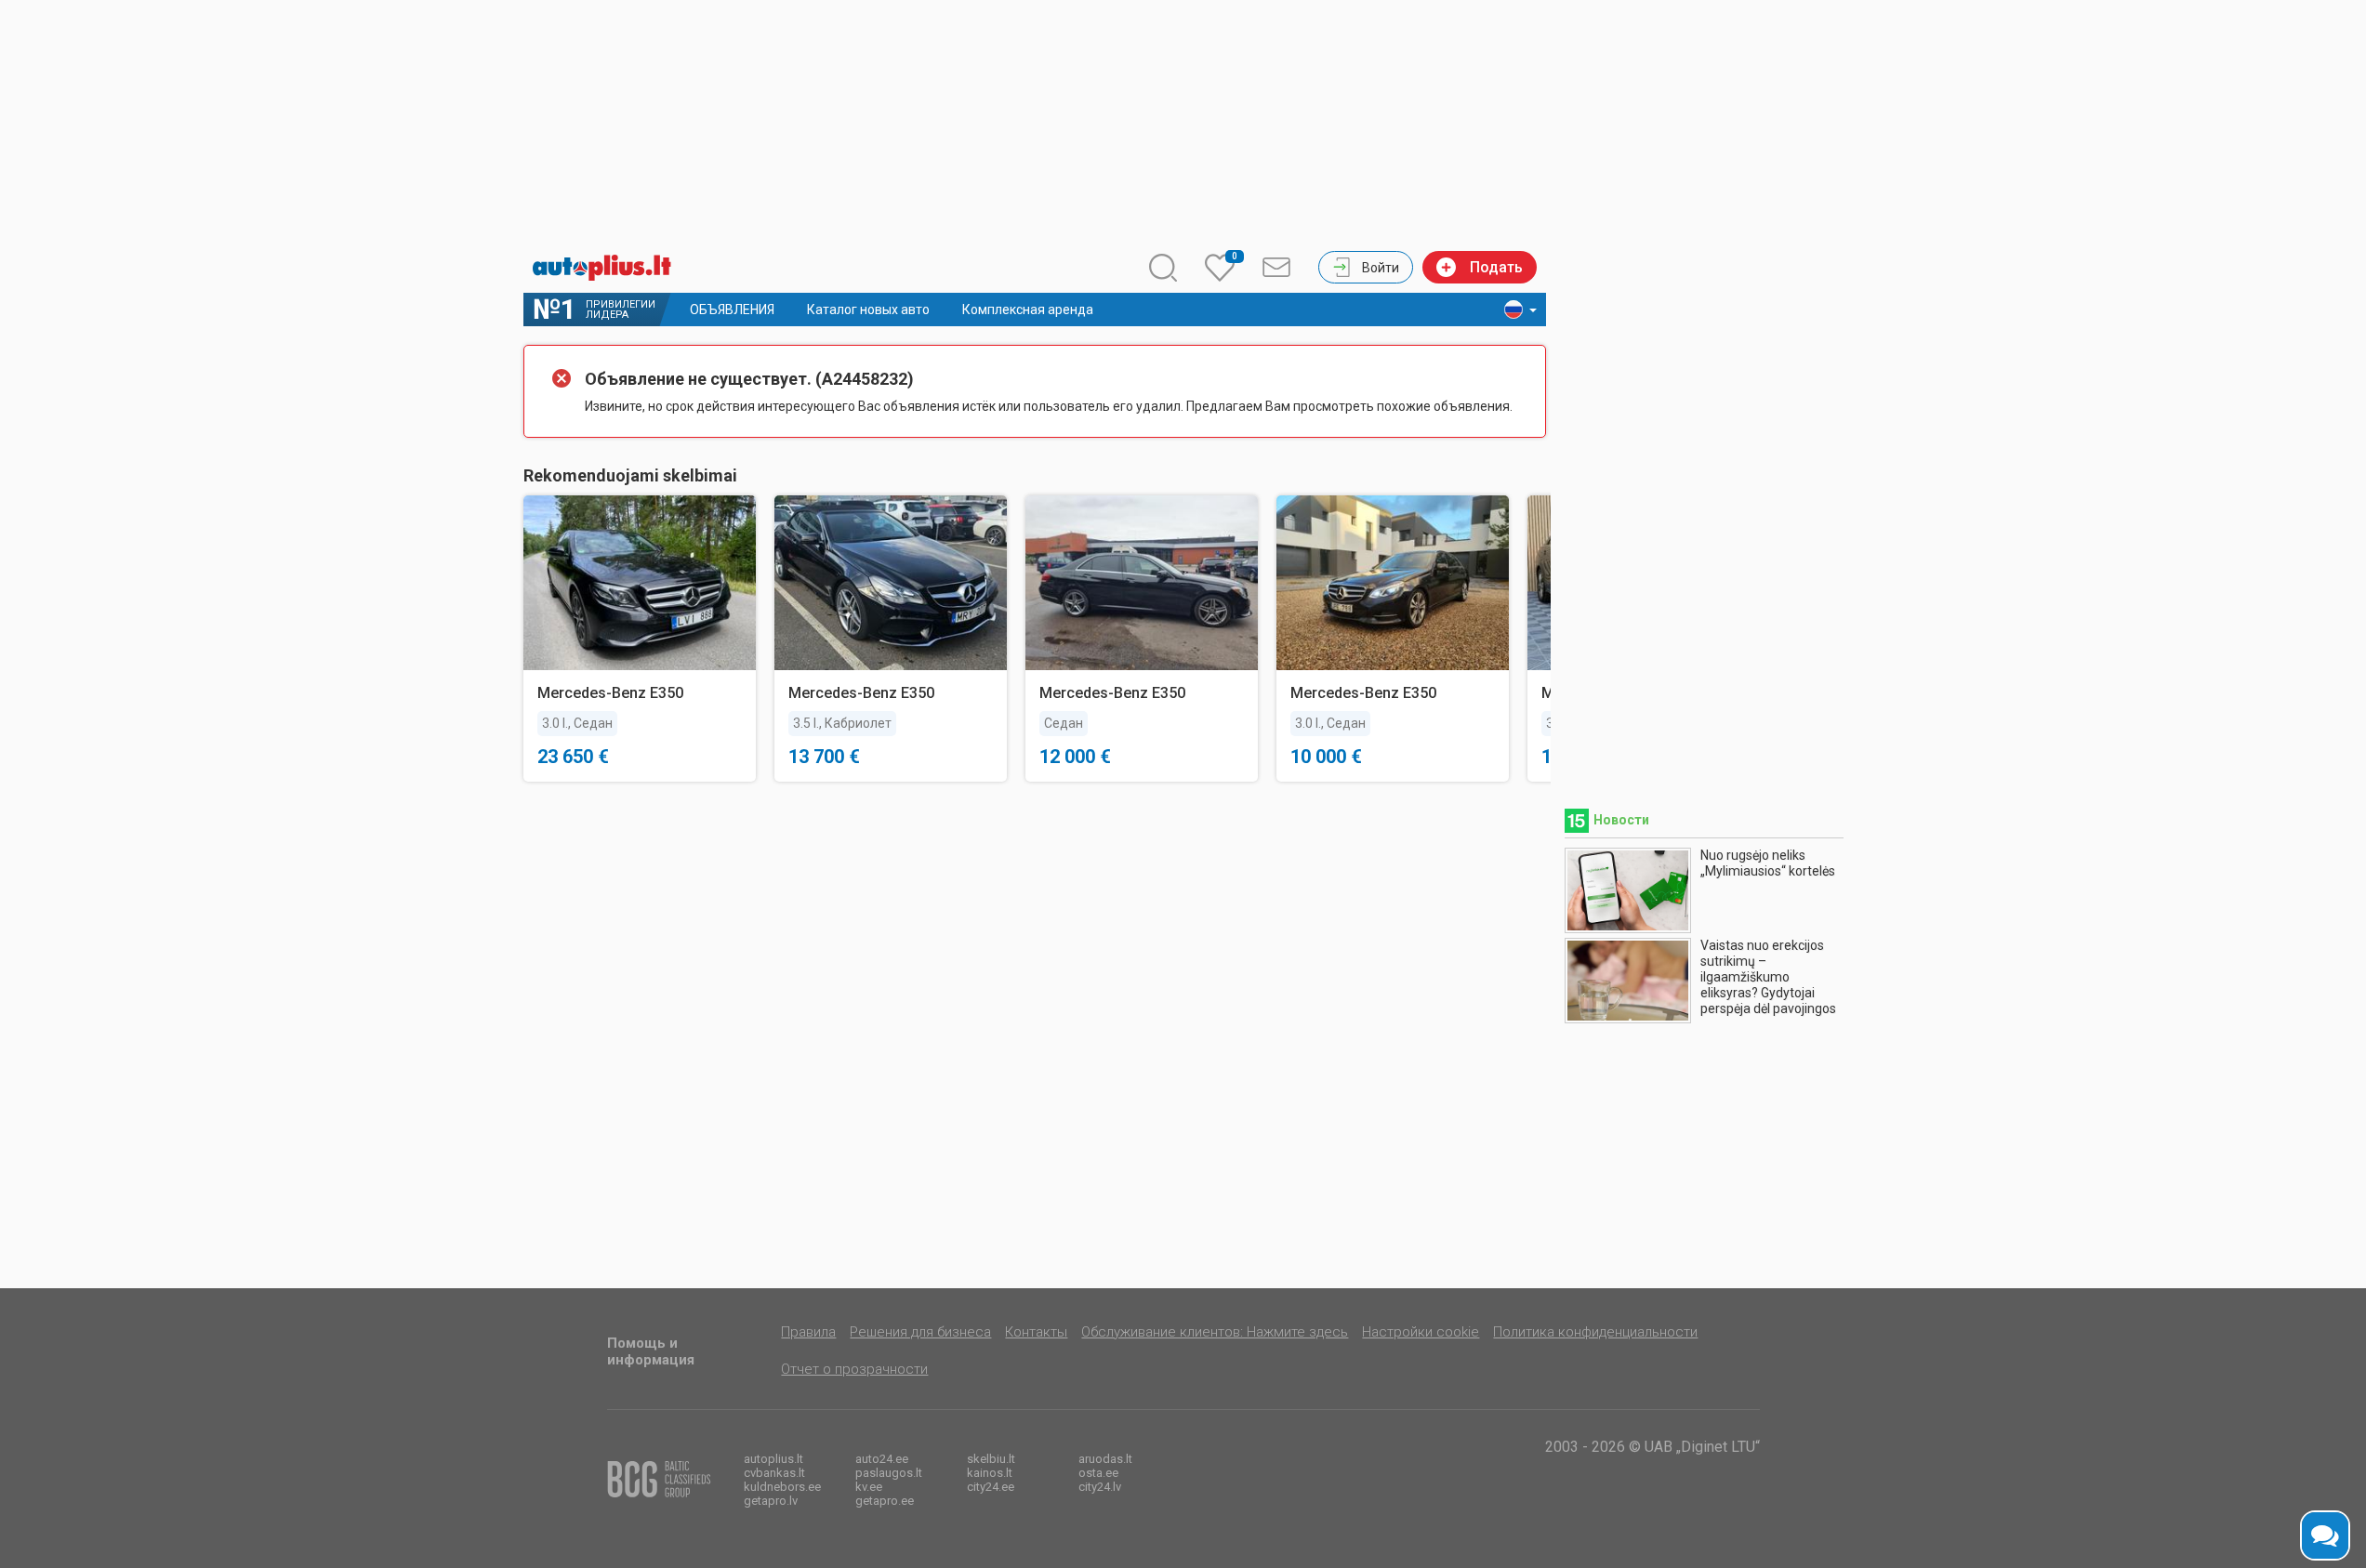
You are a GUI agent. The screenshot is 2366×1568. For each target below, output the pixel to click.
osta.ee (1098, 1473)
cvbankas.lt (774, 1473)
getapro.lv (771, 1501)
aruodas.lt (1105, 1459)
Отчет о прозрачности (854, 1369)
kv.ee (869, 1487)
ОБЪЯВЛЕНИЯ (732, 310)
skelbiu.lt (991, 1459)
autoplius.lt (773, 1459)
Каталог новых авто (868, 310)
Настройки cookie (1421, 1332)
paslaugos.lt (889, 1473)
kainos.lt (990, 1473)
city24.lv (1100, 1487)
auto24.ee (882, 1459)
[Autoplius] (607, 268)
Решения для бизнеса (920, 1332)
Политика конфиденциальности (1595, 1332)
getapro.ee (885, 1501)
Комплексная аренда (1028, 310)
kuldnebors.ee (782, 1487)
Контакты (1036, 1332)
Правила (808, 1332)
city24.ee (991, 1487)
